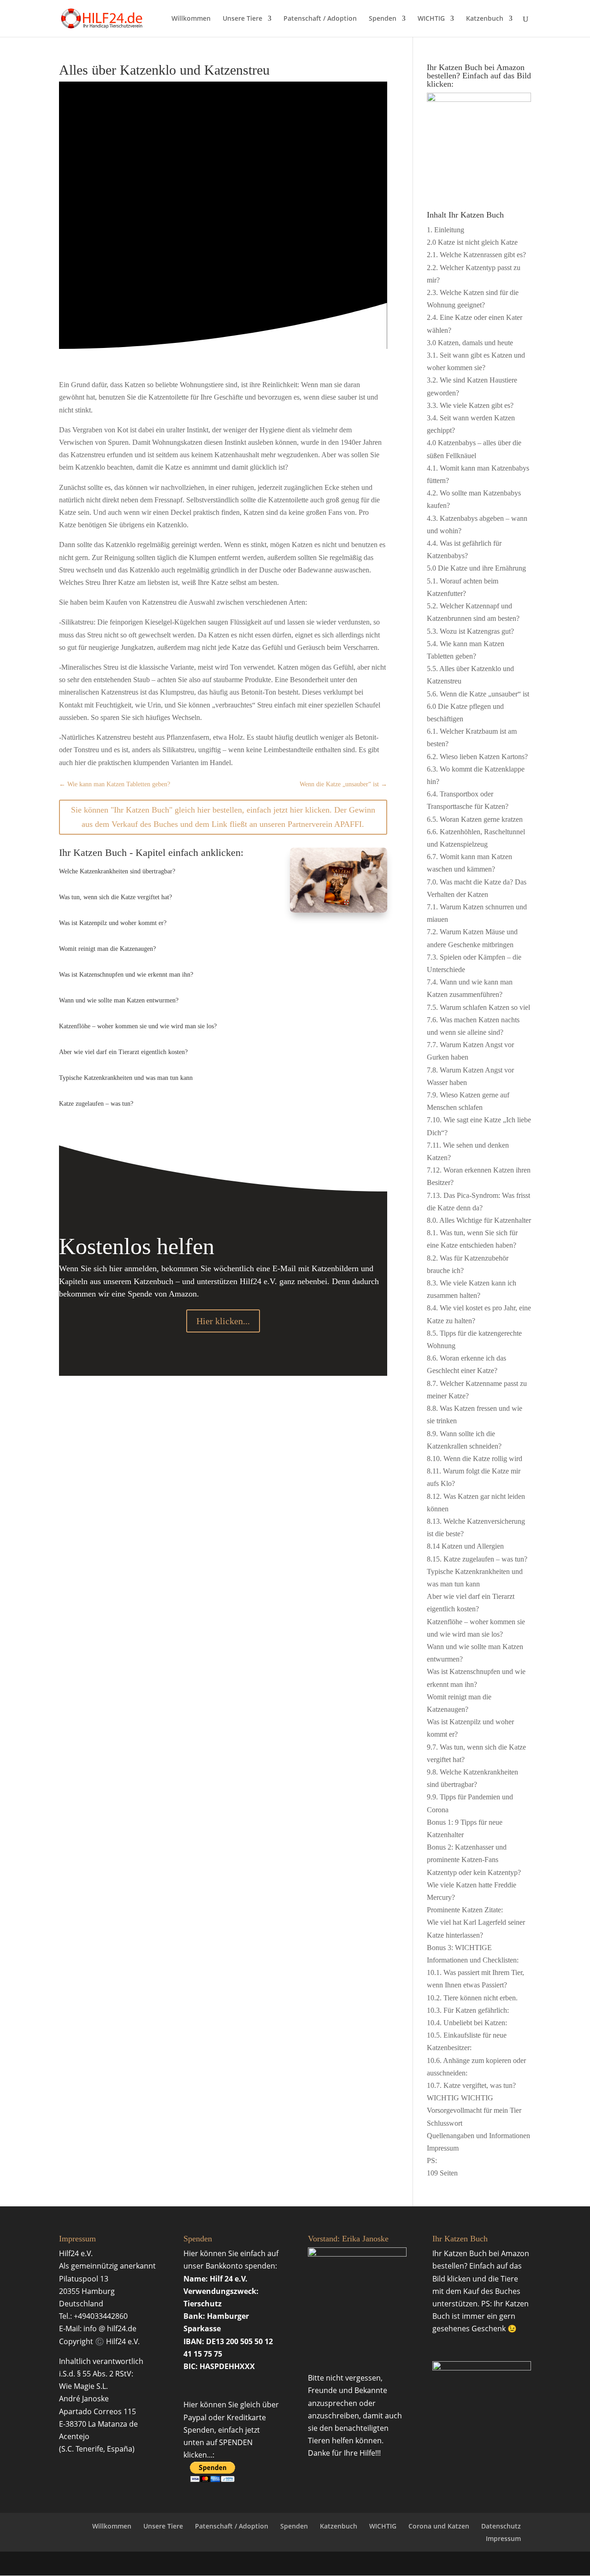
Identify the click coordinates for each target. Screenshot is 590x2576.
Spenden (383, 19)
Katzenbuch (485, 19)
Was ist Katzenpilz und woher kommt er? (113, 923)
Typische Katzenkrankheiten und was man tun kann (126, 1078)
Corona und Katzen (439, 2526)
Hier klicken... (223, 1321)
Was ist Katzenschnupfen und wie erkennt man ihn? (126, 975)
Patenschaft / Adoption (320, 19)
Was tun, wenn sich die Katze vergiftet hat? (115, 897)
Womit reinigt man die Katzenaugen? (107, 949)
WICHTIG (431, 19)
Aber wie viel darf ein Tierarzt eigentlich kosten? (123, 1052)
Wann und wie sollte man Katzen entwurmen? (119, 1000)
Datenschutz (501, 2526)
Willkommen (191, 19)
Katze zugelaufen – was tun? (96, 1104)
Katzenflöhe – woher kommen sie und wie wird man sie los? (138, 1026)
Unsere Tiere (242, 19)
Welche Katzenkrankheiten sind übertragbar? (117, 871)
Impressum (503, 2538)
